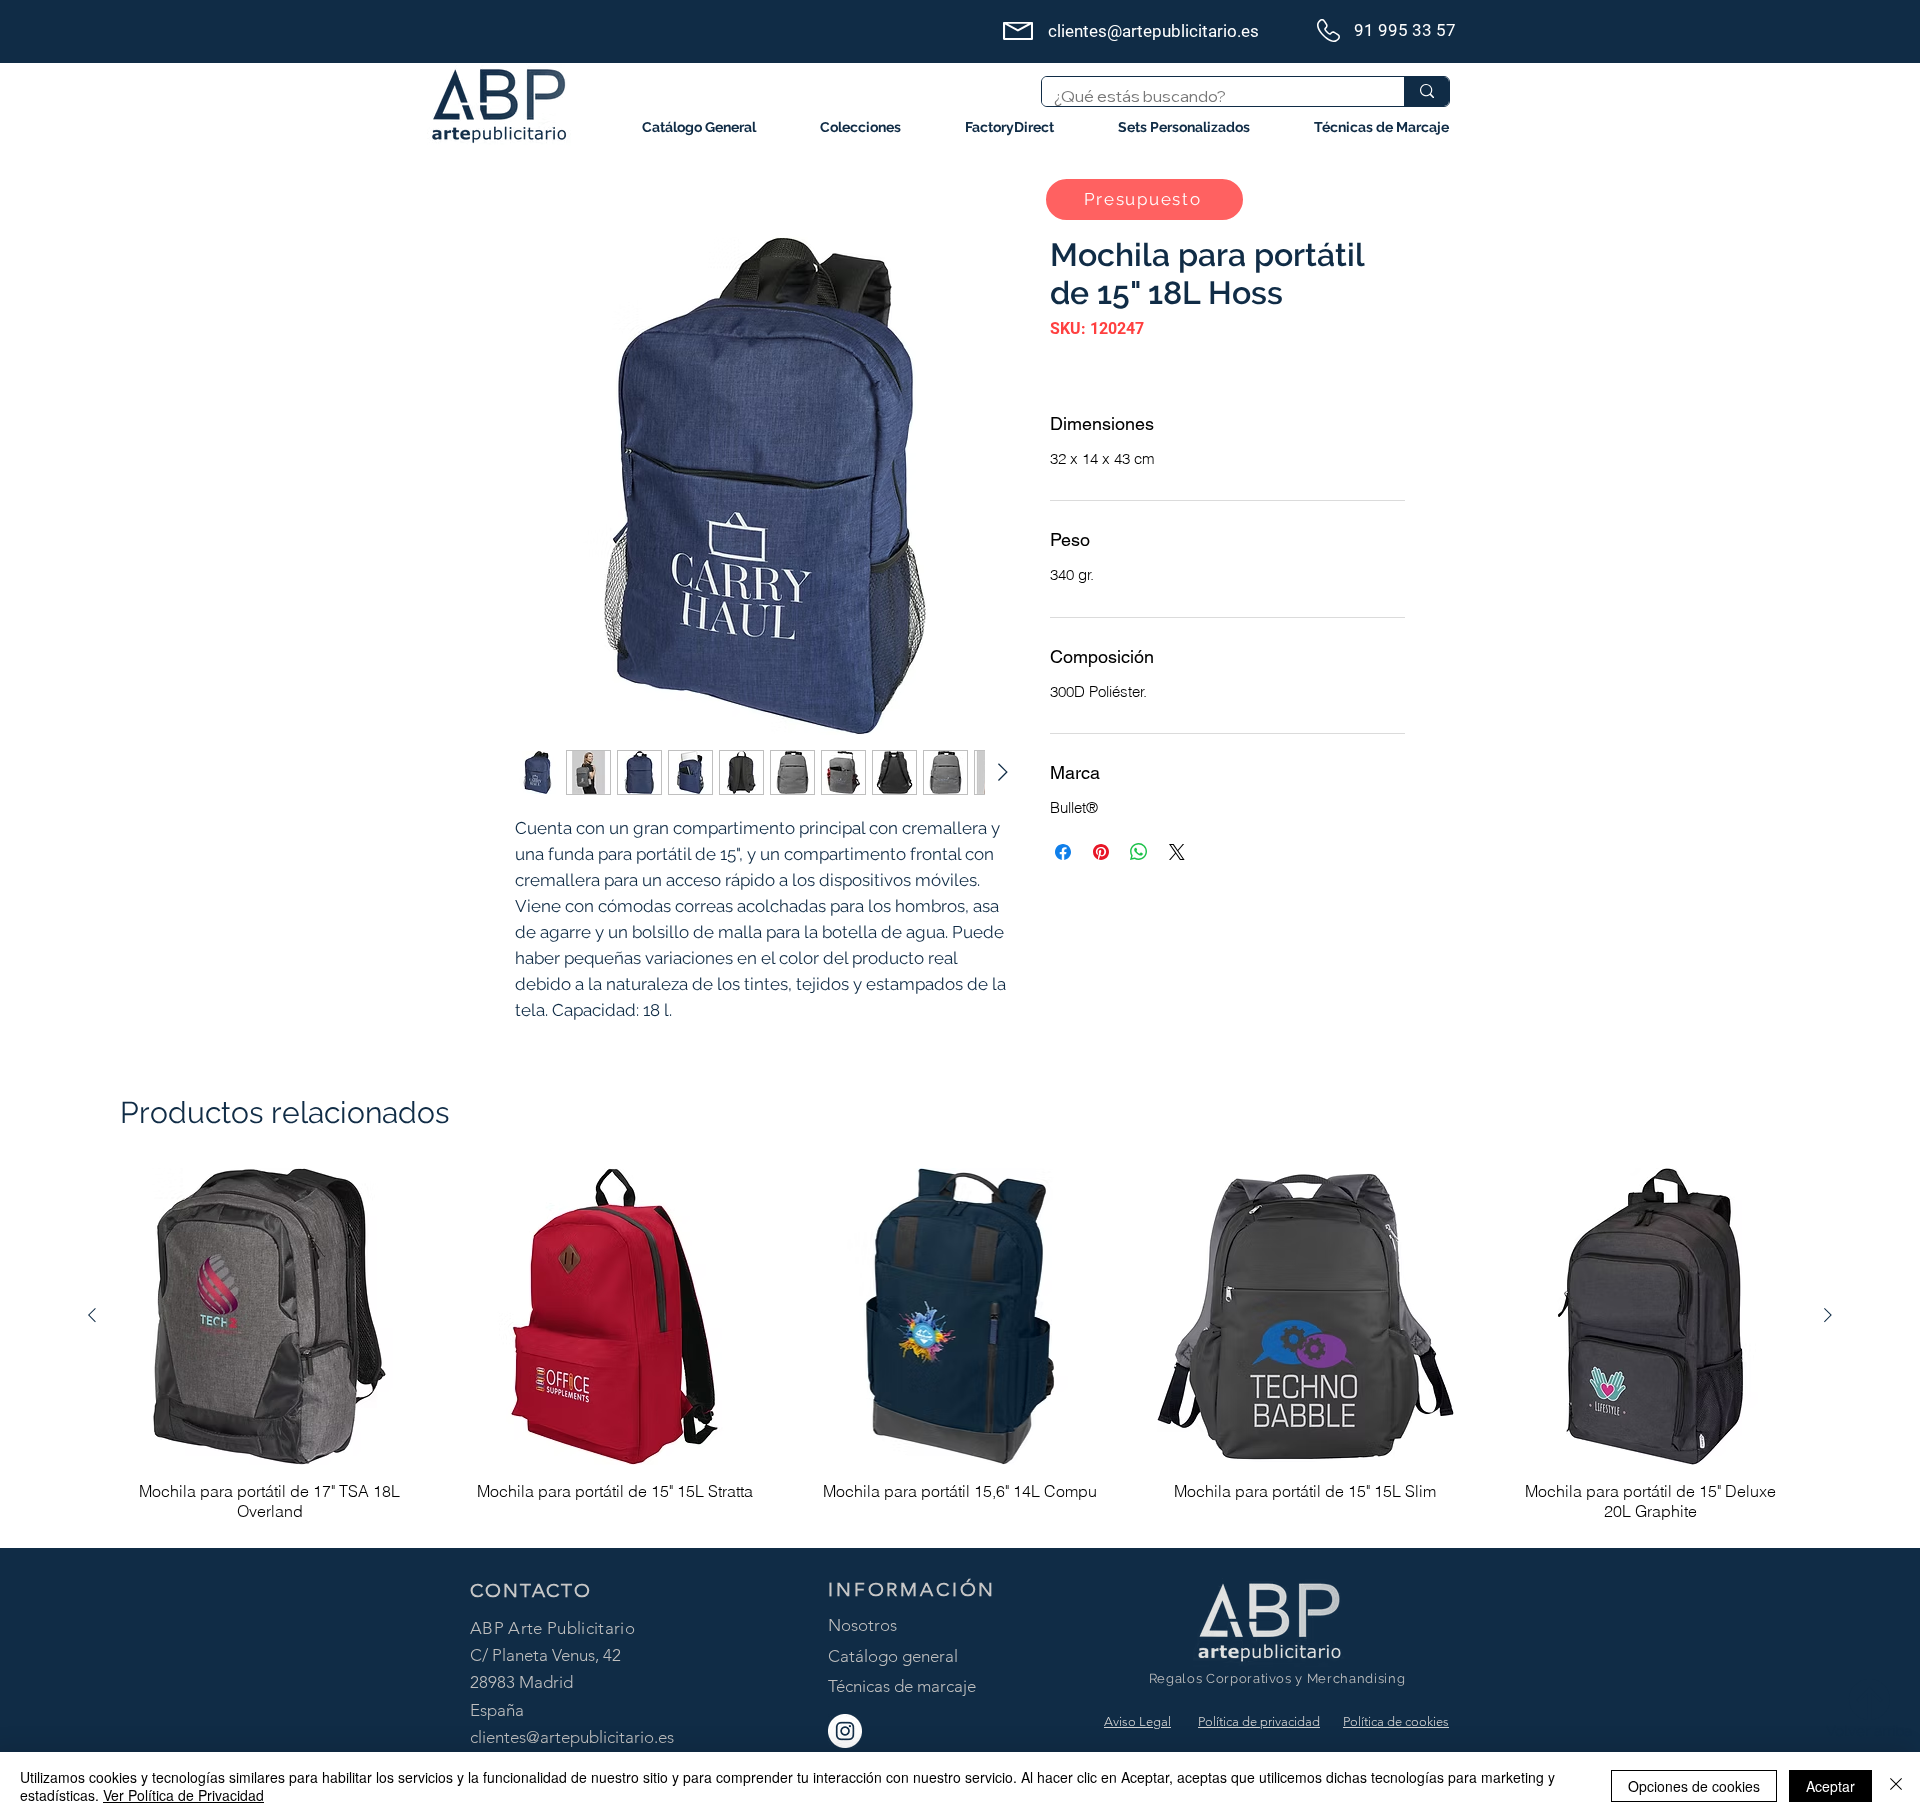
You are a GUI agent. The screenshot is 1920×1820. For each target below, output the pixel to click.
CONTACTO (531, 1590)
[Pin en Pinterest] (1101, 852)
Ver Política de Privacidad (183, 1795)
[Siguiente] (1828, 1315)
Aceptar (1830, 1786)
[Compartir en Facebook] (1063, 852)
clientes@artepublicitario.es (572, 1737)
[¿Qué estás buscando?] (1426, 91)
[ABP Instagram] (845, 1731)
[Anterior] (92, 1315)
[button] (860, 127)
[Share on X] (1177, 852)
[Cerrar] (1896, 1786)
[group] (960, 1349)
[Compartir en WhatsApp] (1139, 852)
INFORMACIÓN (912, 1589)
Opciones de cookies (1694, 1786)
